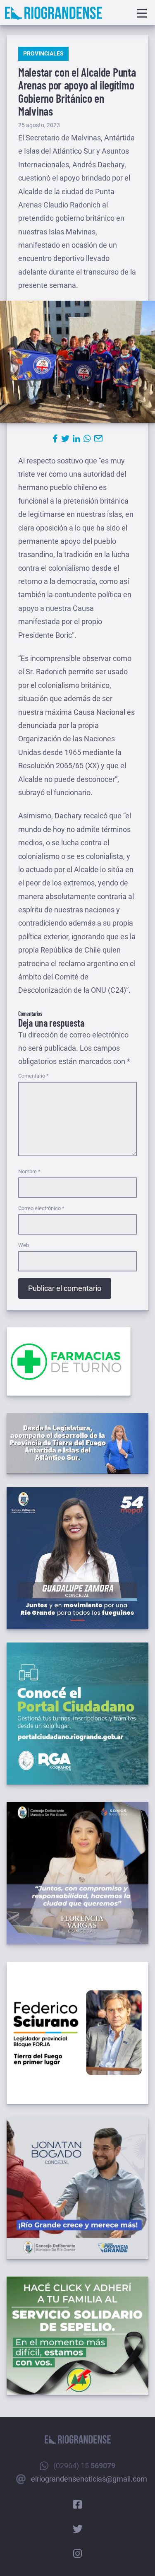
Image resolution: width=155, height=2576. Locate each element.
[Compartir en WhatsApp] (87, 439)
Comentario (33, 1076)
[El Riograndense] (54, 13)
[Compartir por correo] (98, 439)
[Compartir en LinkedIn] (76, 439)
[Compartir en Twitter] (65, 439)
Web (24, 1245)
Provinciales (43, 53)
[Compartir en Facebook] (55, 439)
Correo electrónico (41, 1208)
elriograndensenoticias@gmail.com (89, 2479)
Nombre (29, 1171)
